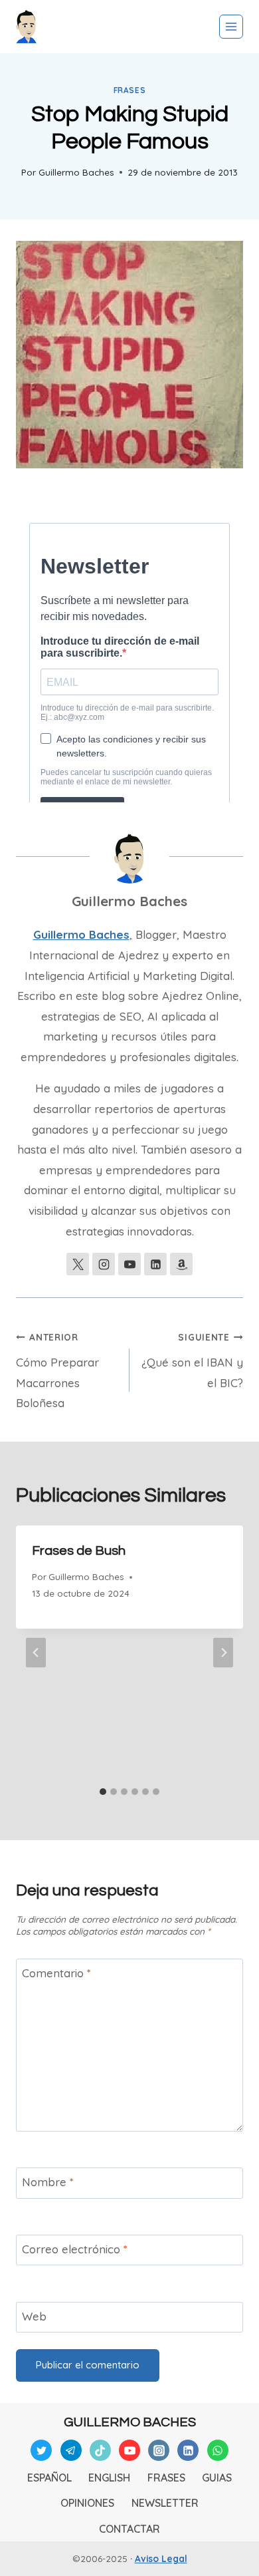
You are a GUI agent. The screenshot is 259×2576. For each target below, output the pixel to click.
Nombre (48, 2182)
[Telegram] (71, 2450)
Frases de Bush (79, 1551)
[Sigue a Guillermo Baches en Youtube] (129, 1264)
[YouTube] (129, 2450)
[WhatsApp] (218, 2450)
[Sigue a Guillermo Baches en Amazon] (181, 1264)
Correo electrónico (75, 2249)
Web (34, 2316)
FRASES (166, 2478)
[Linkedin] (188, 2450)
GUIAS (217, 2478)
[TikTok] (100, 2450)
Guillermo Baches (76, 172)
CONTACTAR (129, 2529)
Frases (130, 90)
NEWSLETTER (165, 2503)
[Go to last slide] (36, 1653)
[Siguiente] (223, 1653)
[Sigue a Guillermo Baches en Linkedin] (155, 1264)
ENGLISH (109, 2478)
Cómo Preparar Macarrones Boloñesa (57, 1370)
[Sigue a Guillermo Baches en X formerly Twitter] (78, 1264)
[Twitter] (41, 2450)
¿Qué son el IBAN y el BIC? (192, 1361)
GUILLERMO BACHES (130, 2422)
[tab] (103, 1792)
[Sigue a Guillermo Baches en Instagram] (104, 1264)
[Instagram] (159, 2450)
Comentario (56, 1973)
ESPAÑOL (49, 2478)
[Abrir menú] (231, 27)
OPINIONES (87, 2503)
